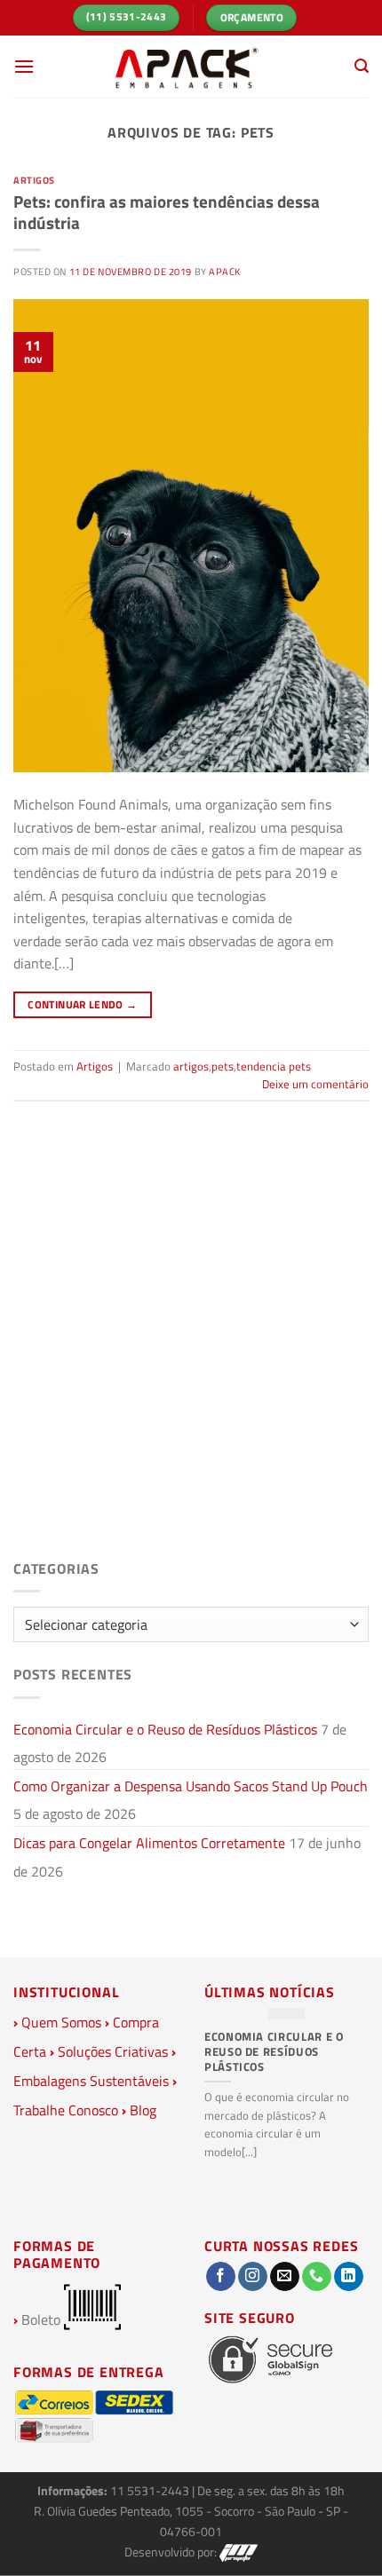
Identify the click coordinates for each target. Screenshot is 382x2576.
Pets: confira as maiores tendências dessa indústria (167, 212)
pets (223, 1066)
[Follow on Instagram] (253, 2277)
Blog (143, 2110)
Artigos (34, 180)
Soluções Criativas (113, 2051)
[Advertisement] (191, 1346)
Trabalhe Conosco (66, 2110)
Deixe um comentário (315, 1084)
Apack (225, 271)
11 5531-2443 (151, 2491)
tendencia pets (274, 1066)
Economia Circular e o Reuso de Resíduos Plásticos (165, 1729)
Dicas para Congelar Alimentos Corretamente (149, 1843)
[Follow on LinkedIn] (349, 2277)
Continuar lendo (82, 1004)
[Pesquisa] (362, 66)
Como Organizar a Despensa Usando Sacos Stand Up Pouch (191, 1786)
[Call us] (317, 2277)
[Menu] (24, 66)
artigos (191, 1066)
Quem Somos (61, 2022)
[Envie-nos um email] (285, 2277)
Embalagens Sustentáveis (91, 2081)
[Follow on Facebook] (221, 2277)
